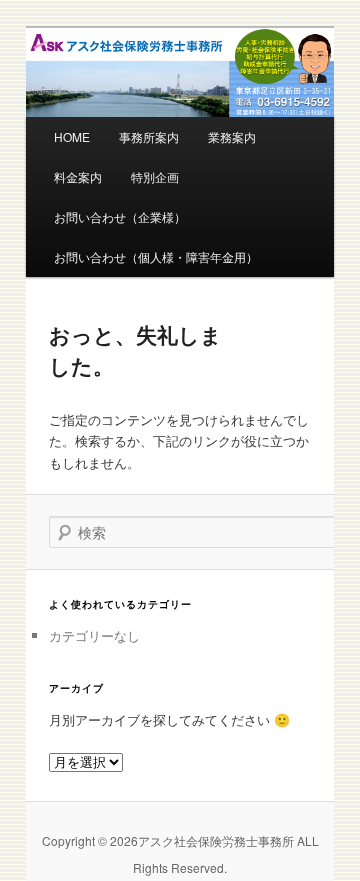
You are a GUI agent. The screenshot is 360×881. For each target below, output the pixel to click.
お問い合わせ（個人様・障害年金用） (156, 256)
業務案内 (232, 136)
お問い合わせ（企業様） (120, 216)
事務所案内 (149, 136)
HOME (72, 136)
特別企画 (155, 176)
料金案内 (78, 176)
